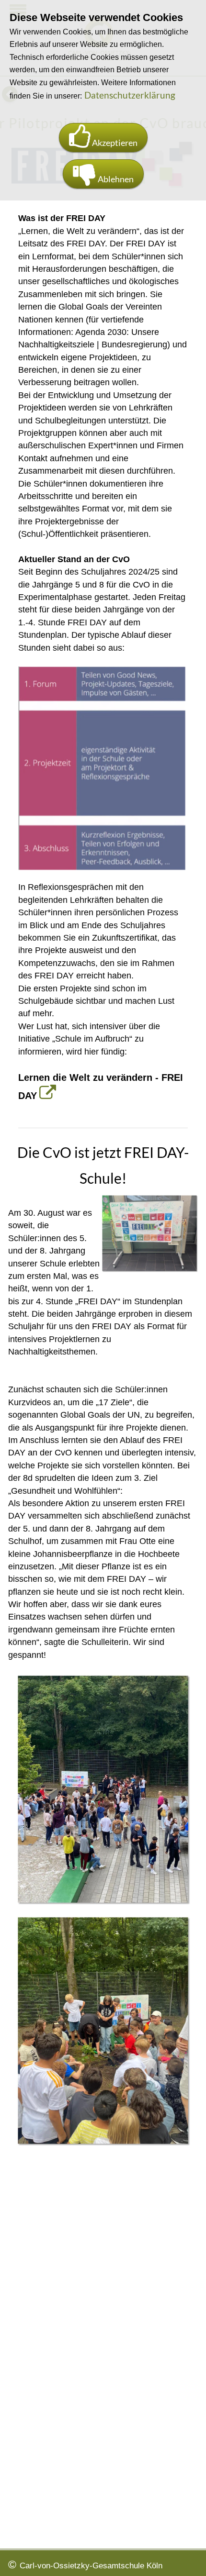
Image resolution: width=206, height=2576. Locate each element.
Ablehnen (115, 179)
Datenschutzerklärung (130, 95)
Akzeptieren (114, 143)
